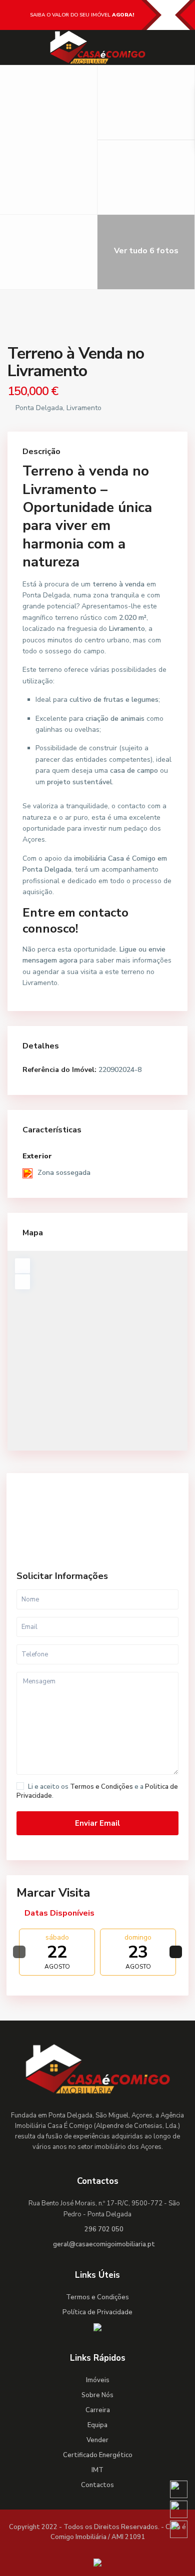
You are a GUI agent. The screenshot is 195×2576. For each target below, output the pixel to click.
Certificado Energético (98, 2455)
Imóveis (98, 2380)
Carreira (98, 2410)
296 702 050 (104, 2229)
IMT (97, 2470)
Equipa (97, 2425)
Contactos (97, 2485)
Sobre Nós (97, 2395)
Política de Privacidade (97, 2312)
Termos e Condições (101, 1787)
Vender (97, 2440)
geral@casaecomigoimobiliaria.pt (104, 2244)
